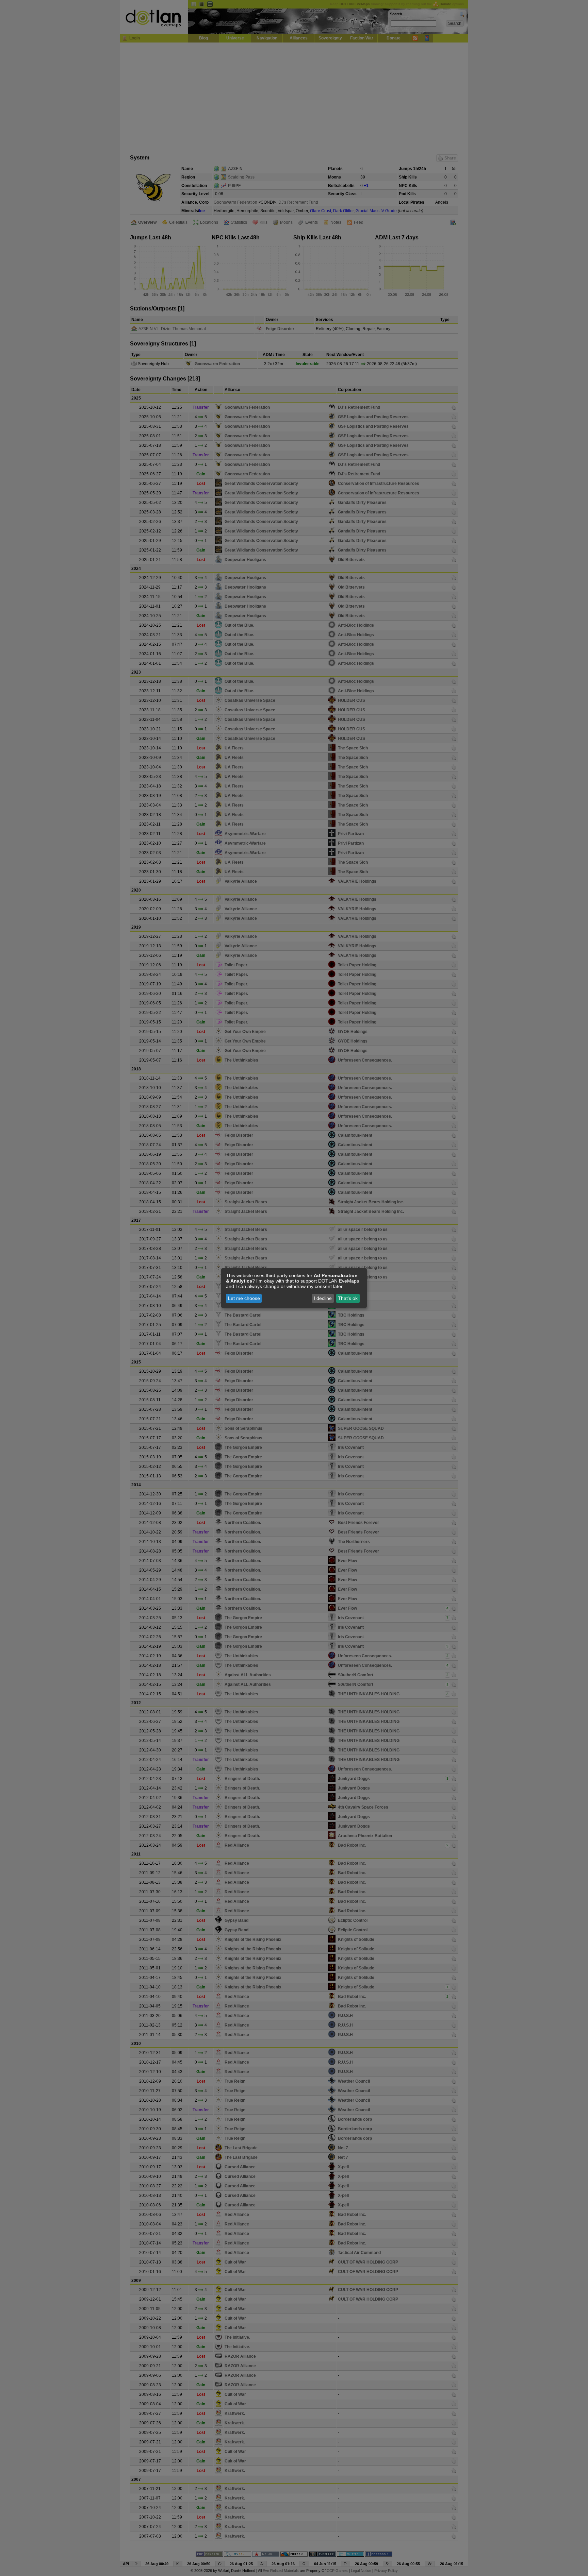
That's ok (348, 1298)
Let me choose (244, 1298)
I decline (323, 1298)
